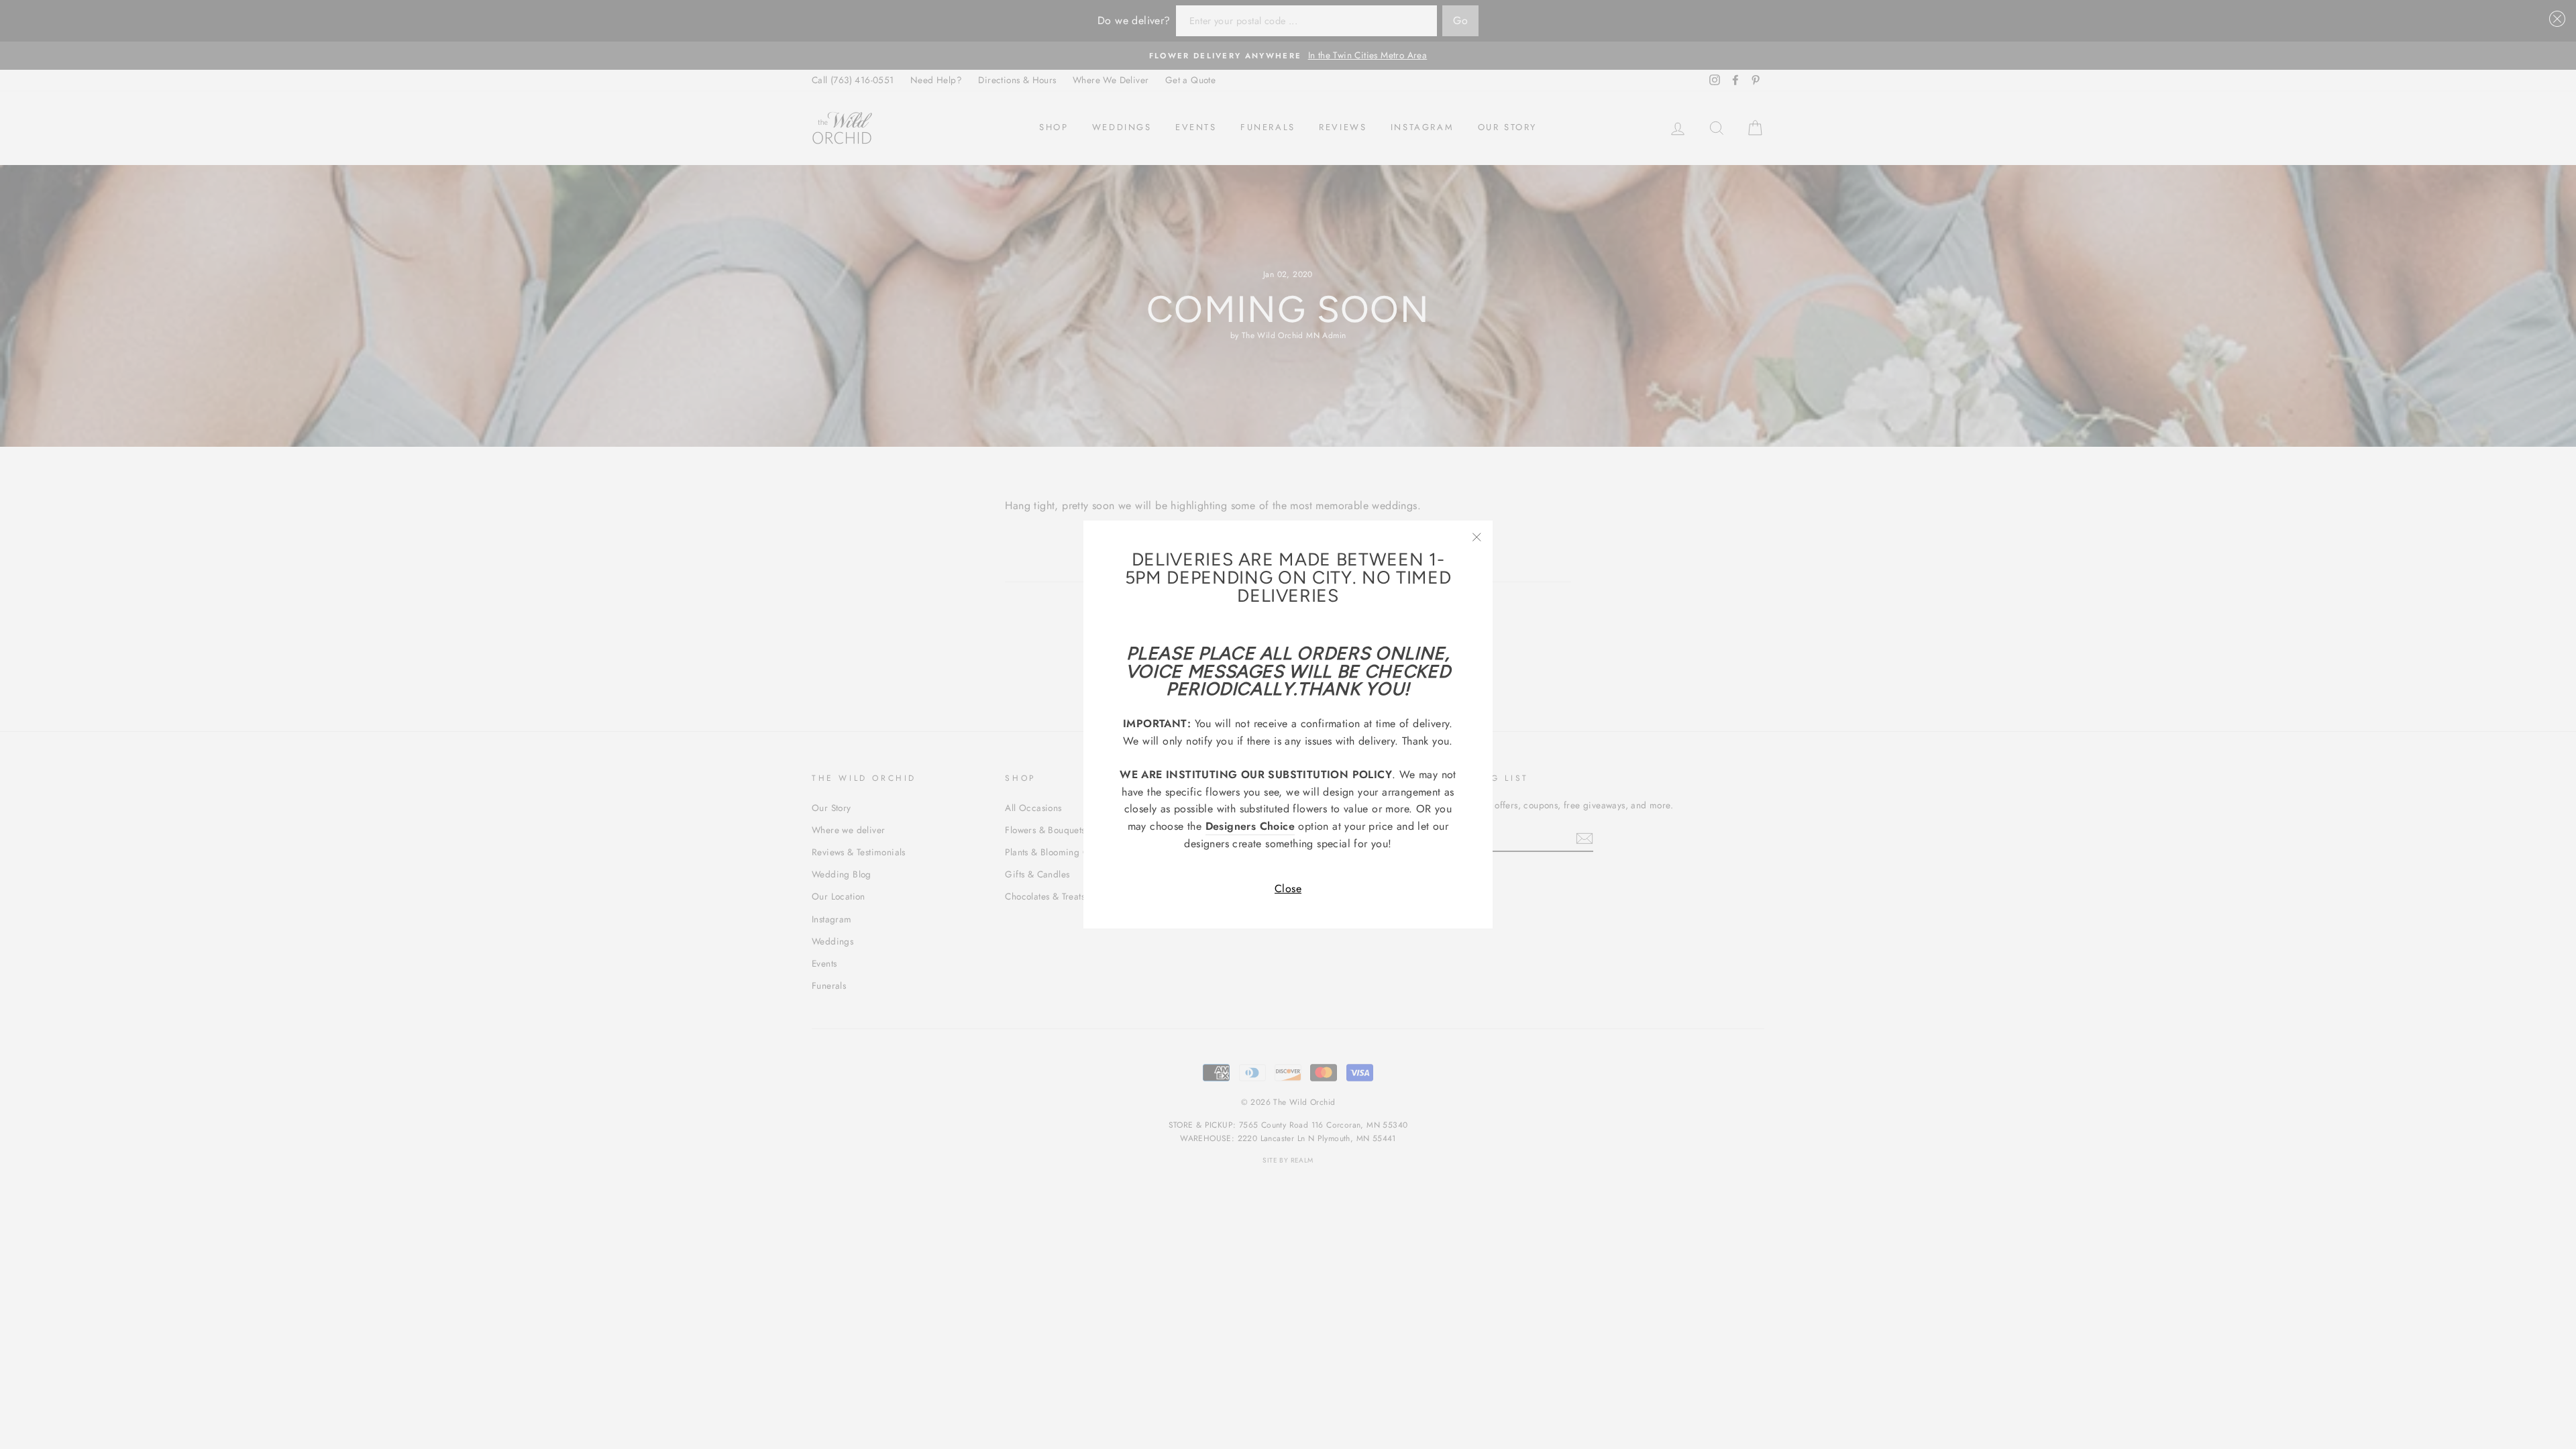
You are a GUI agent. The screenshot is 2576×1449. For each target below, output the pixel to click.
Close (1288, 889)
